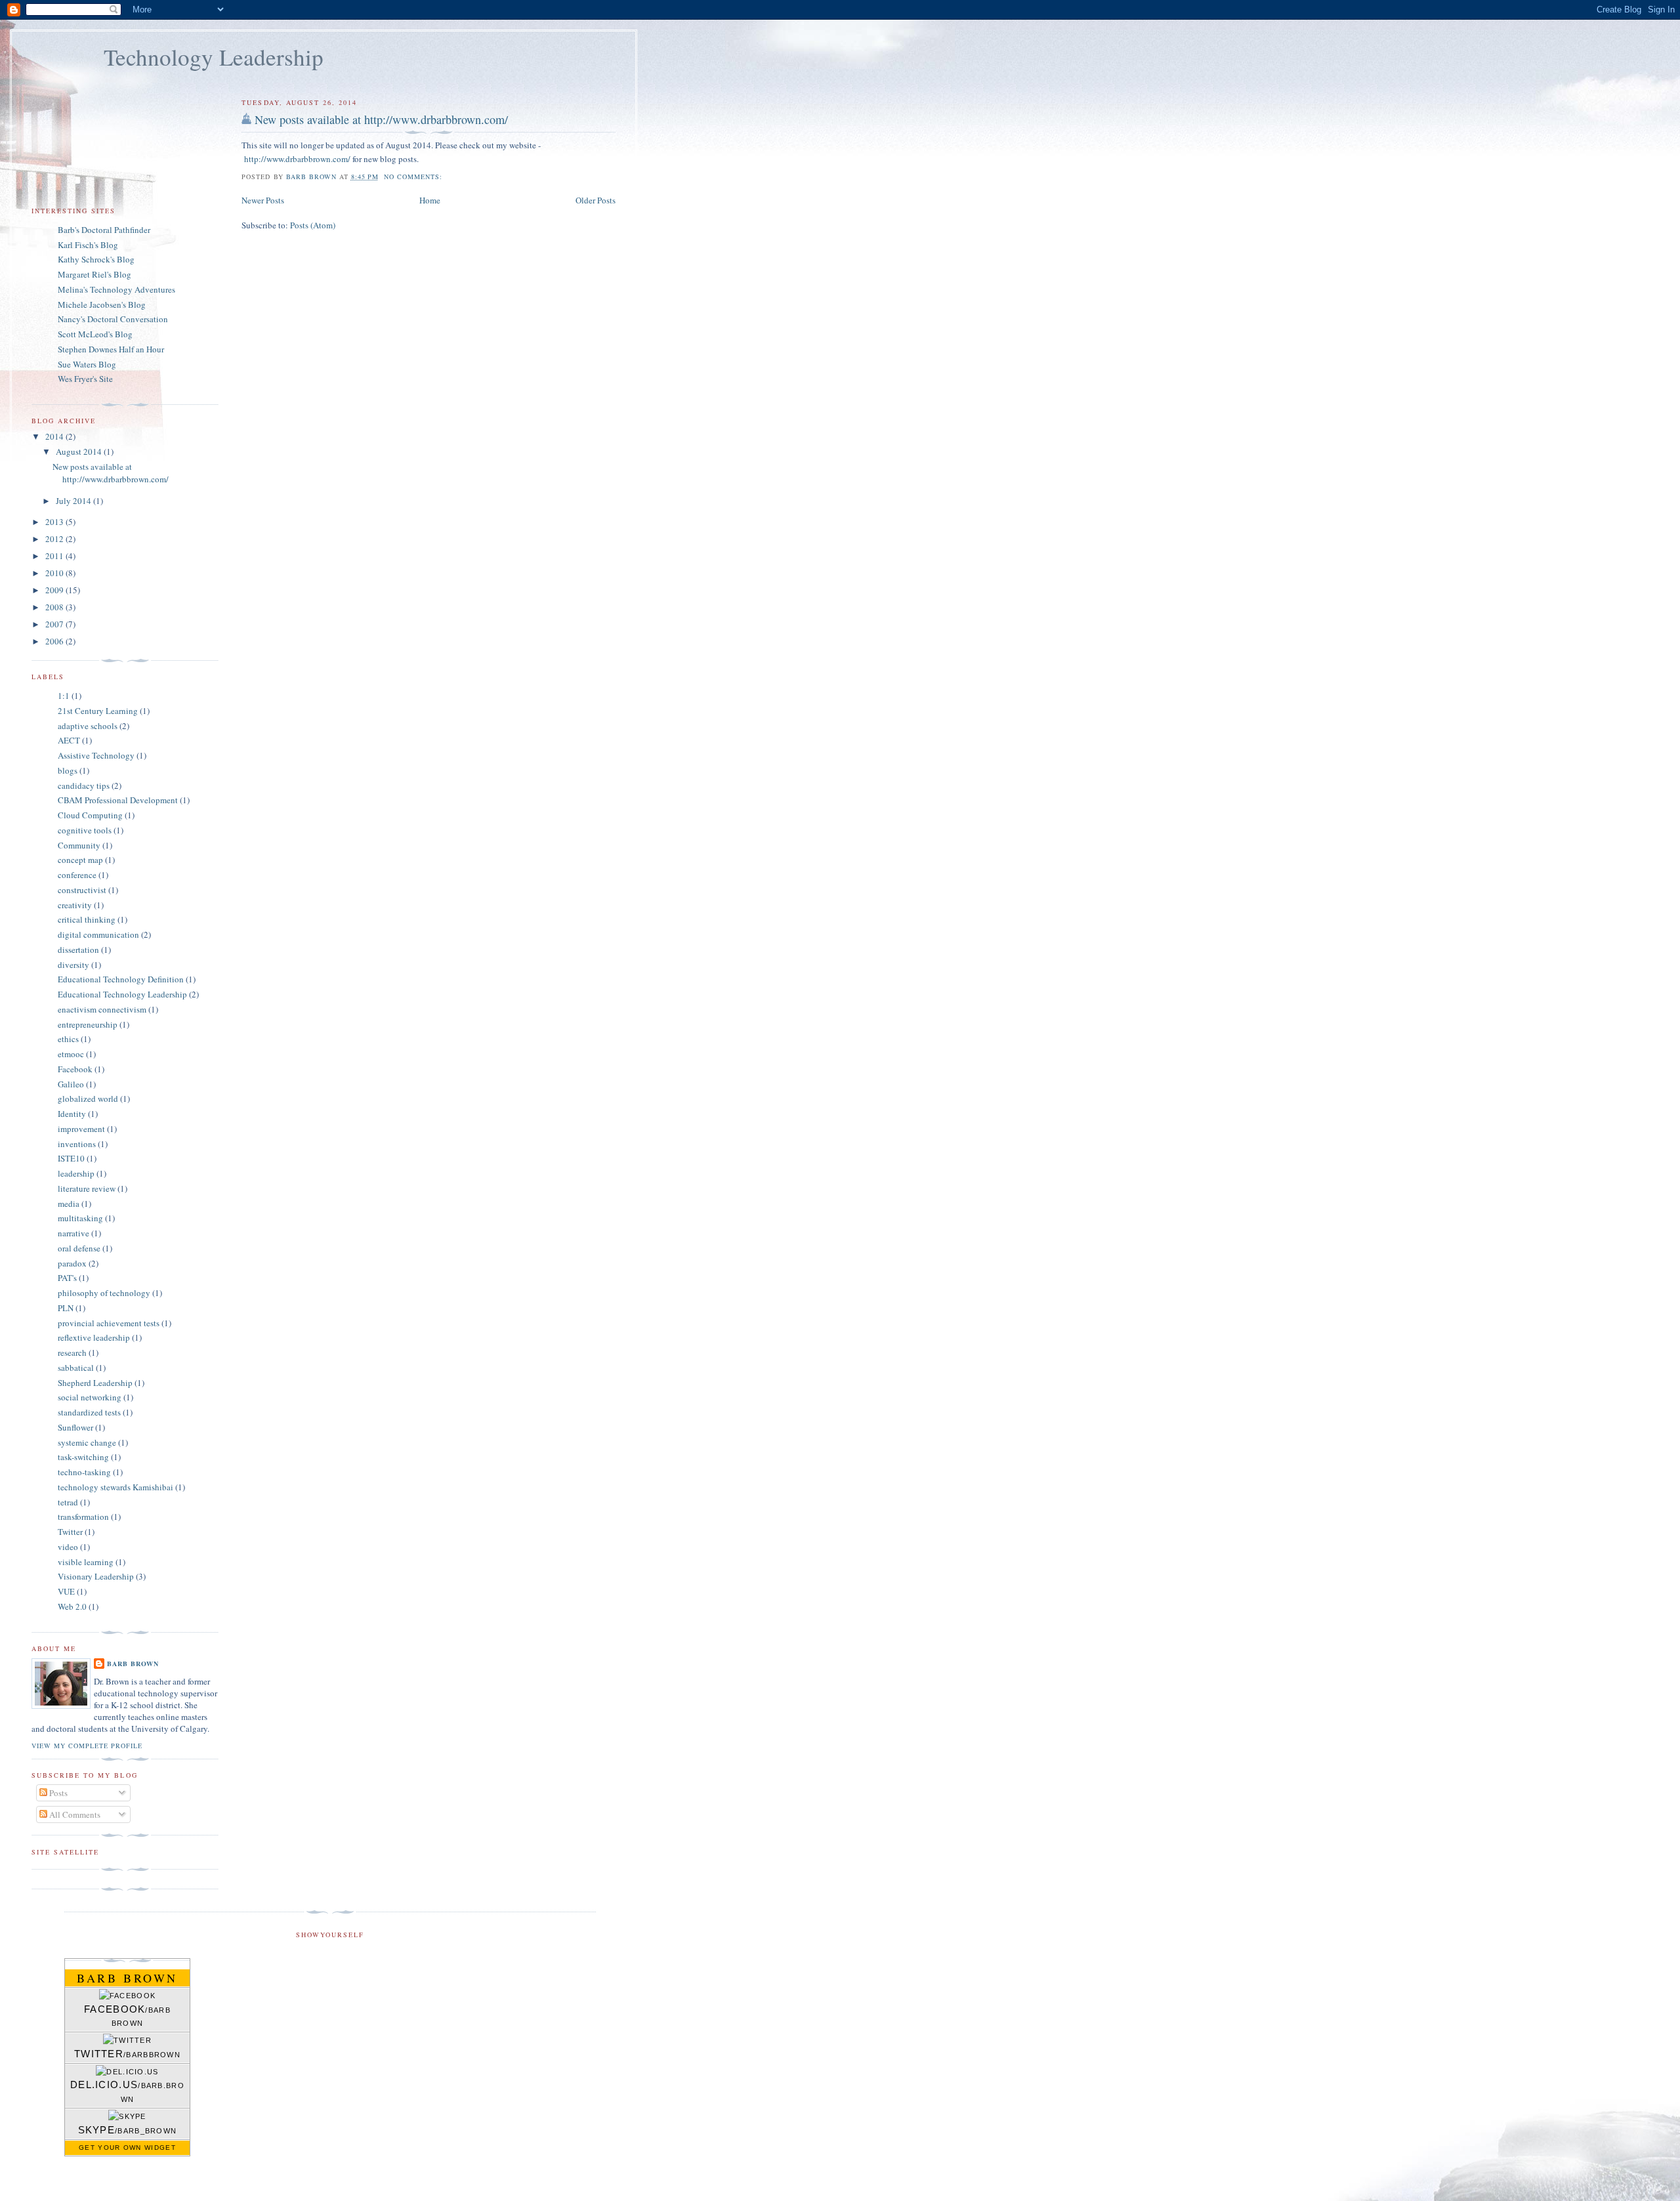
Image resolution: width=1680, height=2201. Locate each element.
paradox (72, 1263)
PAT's (67, 1278)
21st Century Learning (98, 711)
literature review (87, 1188)
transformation (83, 1517)
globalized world (88, 1099)
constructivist (82, 890)
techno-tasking (84, 1472)
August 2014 (80, 451)
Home (430, 200)
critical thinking (87, 919)
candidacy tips (84, 786)
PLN (66, 1308)
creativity (75, 905)
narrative (73, 1233)
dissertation (78, 950)
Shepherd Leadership (95, 1383)
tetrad (68, 1502)
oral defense (79, 1248)
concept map (80, 860)
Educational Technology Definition (121, 979)
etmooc (71, 1054)
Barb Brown (133, 1664)
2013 (55, 522)
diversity (73, 965)
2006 (55, 641)
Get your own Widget (127, 2148)
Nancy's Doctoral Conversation (113, 319)
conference (77, 875)
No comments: (414, 177)
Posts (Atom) (313, 225)
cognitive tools (85, 830)
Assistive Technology (96, 755)
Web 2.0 (72, 1606)
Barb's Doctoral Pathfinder (104, 230)
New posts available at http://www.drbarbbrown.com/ (381, 119)
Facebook (75, 1069)
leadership (76, 1173)
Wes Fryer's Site (85, 379)
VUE (66, 1591)
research (72, 1352)
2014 (55, 436)
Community (79, 845)
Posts (57, 1793)
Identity (72, 1114)
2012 (55, 539)
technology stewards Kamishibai (115, 1487)
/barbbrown (127, 2054)
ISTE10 (71, 1158)
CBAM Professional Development (118, 800)
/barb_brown (128, 2130)
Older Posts (596, 200)
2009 (55, 590)
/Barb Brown (127, 2016)
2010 (55, 573)
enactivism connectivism (102, 1009)
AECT (69, 740)
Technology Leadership (214, 57)
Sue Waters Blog (87, 364)
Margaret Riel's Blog (94, 274)
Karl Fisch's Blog (88, 245)
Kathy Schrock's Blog (96, 259)
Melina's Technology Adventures (116, 289)
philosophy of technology (104, 1293)
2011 (55, 556)
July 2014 (74, 501)
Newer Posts (263, 200)
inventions (77, 1144)
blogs (68, 770)
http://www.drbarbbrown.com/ (298, 159)
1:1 (64, 696)
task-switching (83, 1457)
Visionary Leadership (96, 1576)
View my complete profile (87, 1746)
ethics (68, 1039)
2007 (55, 624)
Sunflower (75, 1427)
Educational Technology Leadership (122, 994)
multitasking (80, 1218)
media (69, 1204)
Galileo (71, 1084)
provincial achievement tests (109, 1323)
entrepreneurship (88, 1024)
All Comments (74, 1814)
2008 (55, 607)
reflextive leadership (94, 1337)
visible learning (86, 1562)
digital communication (98, 934)
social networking (90, 1397)
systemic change (87, 1442)
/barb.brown (127, 2091)
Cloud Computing (90, 815)
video (68, 1547)
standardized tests (89, 1412)
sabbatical (76, 1368)
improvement (81, 1129)
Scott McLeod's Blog (95, 334)
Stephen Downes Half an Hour (111, 349)
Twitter (70, 1532)
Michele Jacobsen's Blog (102, 304)
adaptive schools (88, 726)
